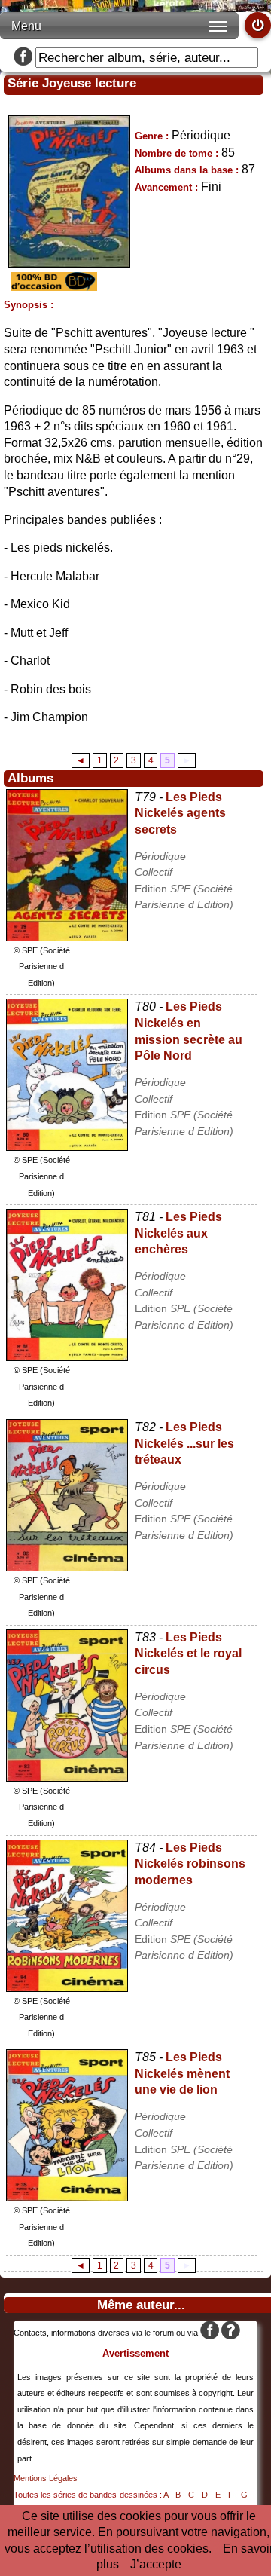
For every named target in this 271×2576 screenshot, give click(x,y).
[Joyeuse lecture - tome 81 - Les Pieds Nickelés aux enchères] (67, 1357)
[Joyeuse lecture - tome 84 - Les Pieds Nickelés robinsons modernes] (67, 1988)
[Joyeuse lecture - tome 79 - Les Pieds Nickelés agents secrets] (67, 937)
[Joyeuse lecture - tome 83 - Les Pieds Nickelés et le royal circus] (67, 1778)
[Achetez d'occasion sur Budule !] (52, 287)
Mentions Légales (46, 2478)
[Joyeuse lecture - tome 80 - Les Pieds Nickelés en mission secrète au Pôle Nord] (67, 1147)
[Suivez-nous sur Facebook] (23, 58)
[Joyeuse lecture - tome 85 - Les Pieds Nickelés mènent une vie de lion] (67, 2197)
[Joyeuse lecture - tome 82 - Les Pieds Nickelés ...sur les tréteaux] (67, 1567)
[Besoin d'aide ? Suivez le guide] (231, 2333)
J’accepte (156, 2564)
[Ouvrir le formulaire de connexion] (258, 25)
